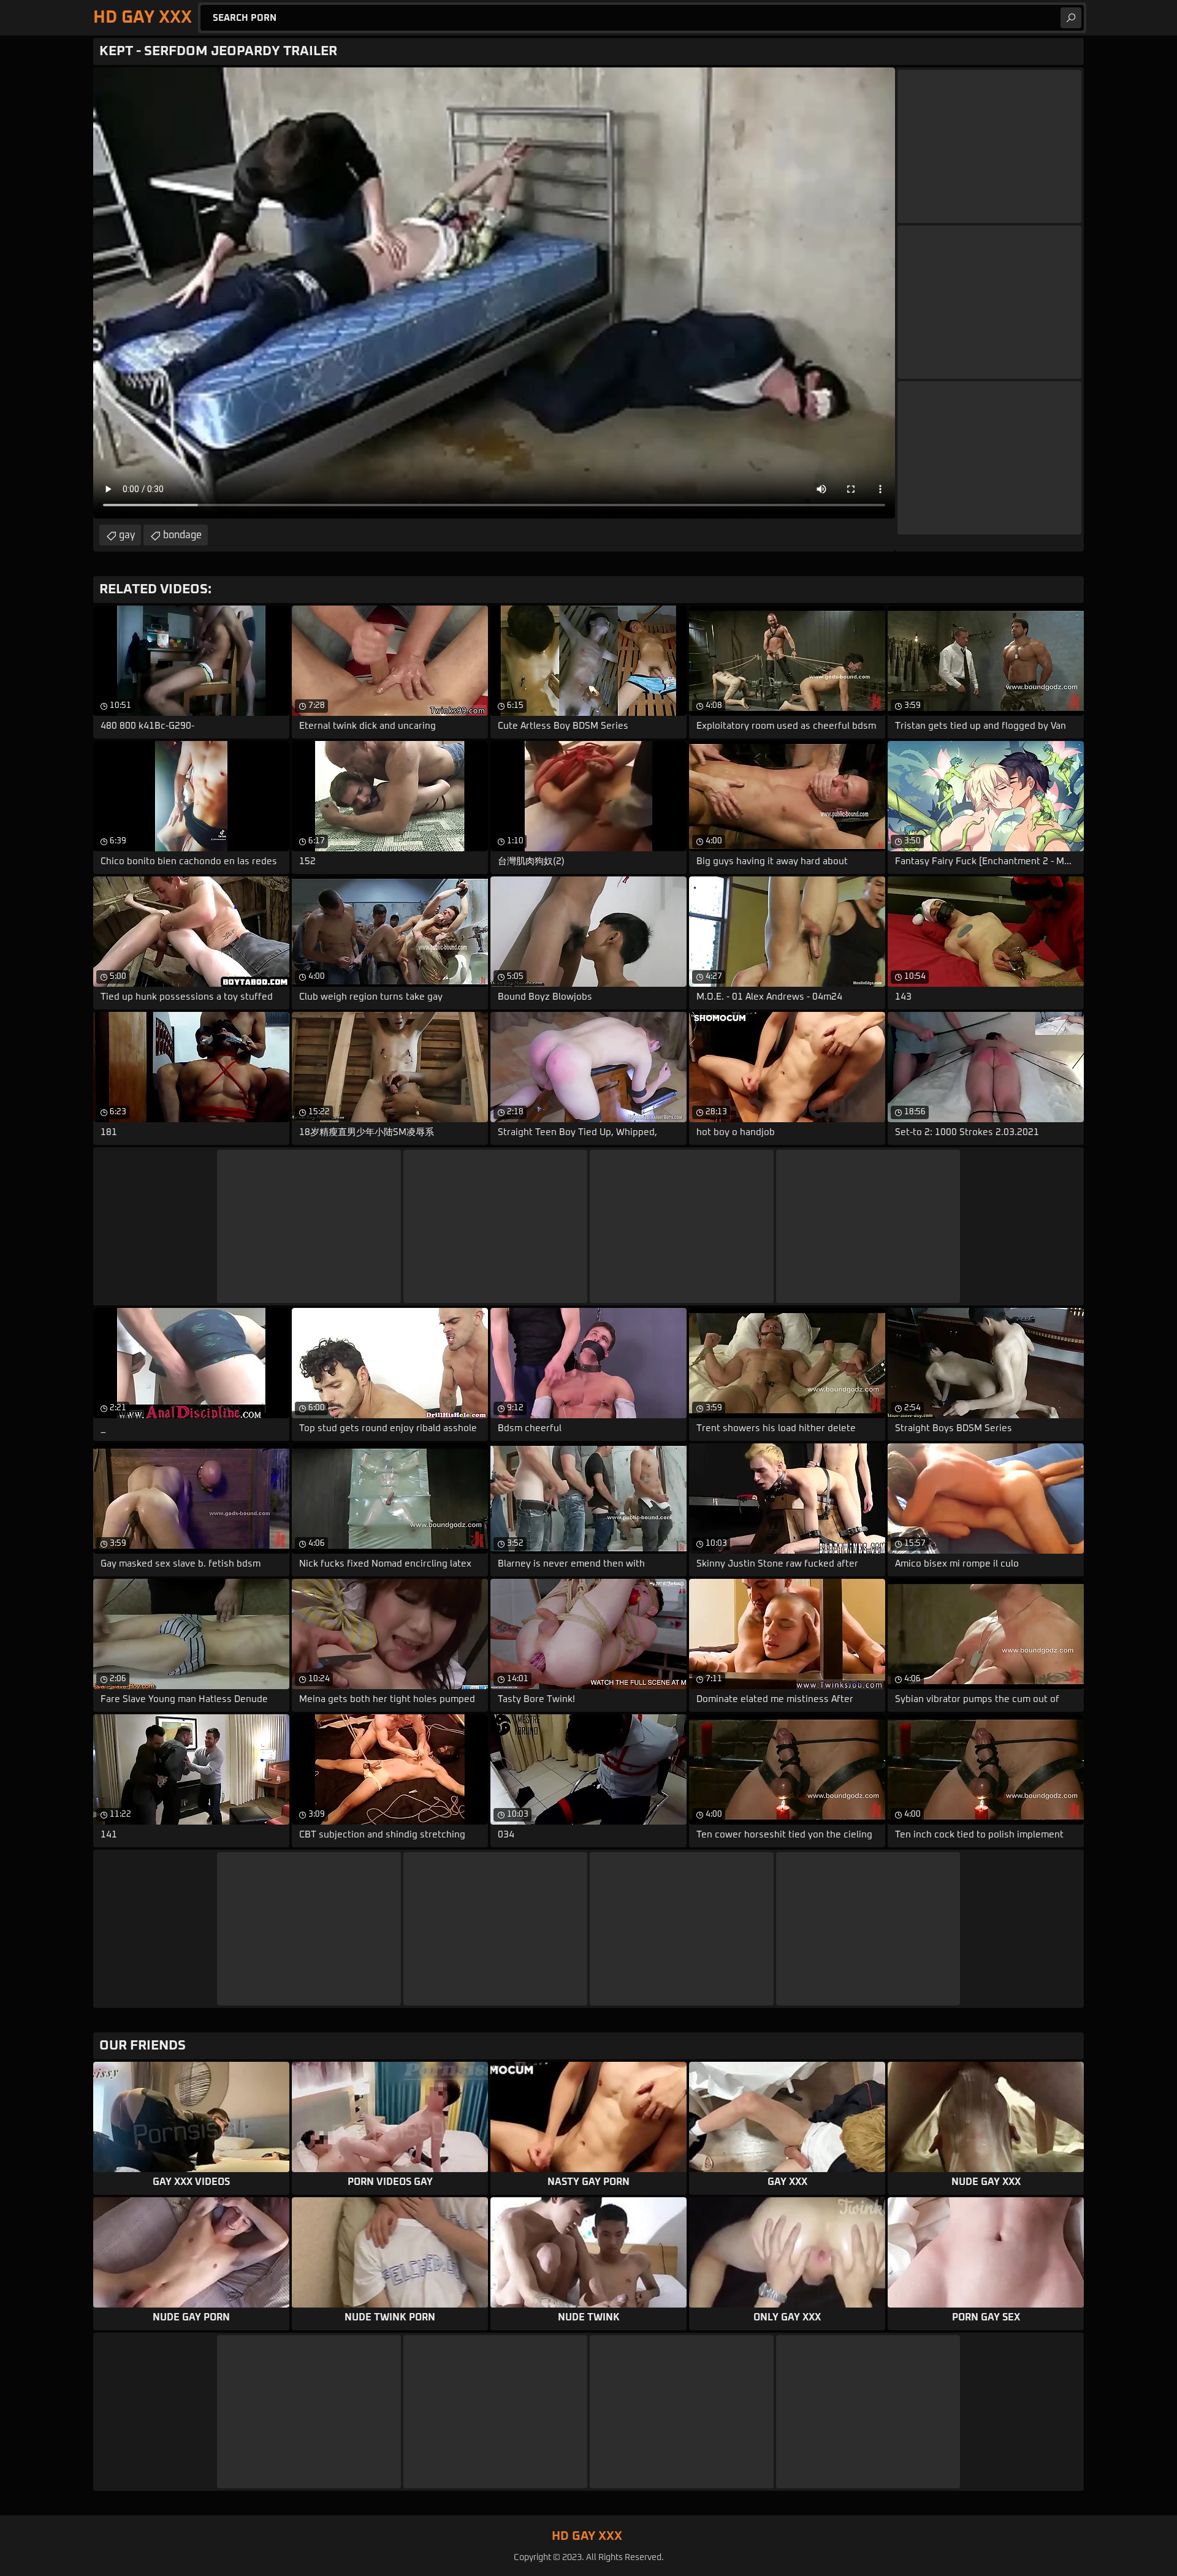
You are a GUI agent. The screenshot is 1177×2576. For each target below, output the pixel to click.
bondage (182, 535)
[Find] (1071, 18)
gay (127, 535)
